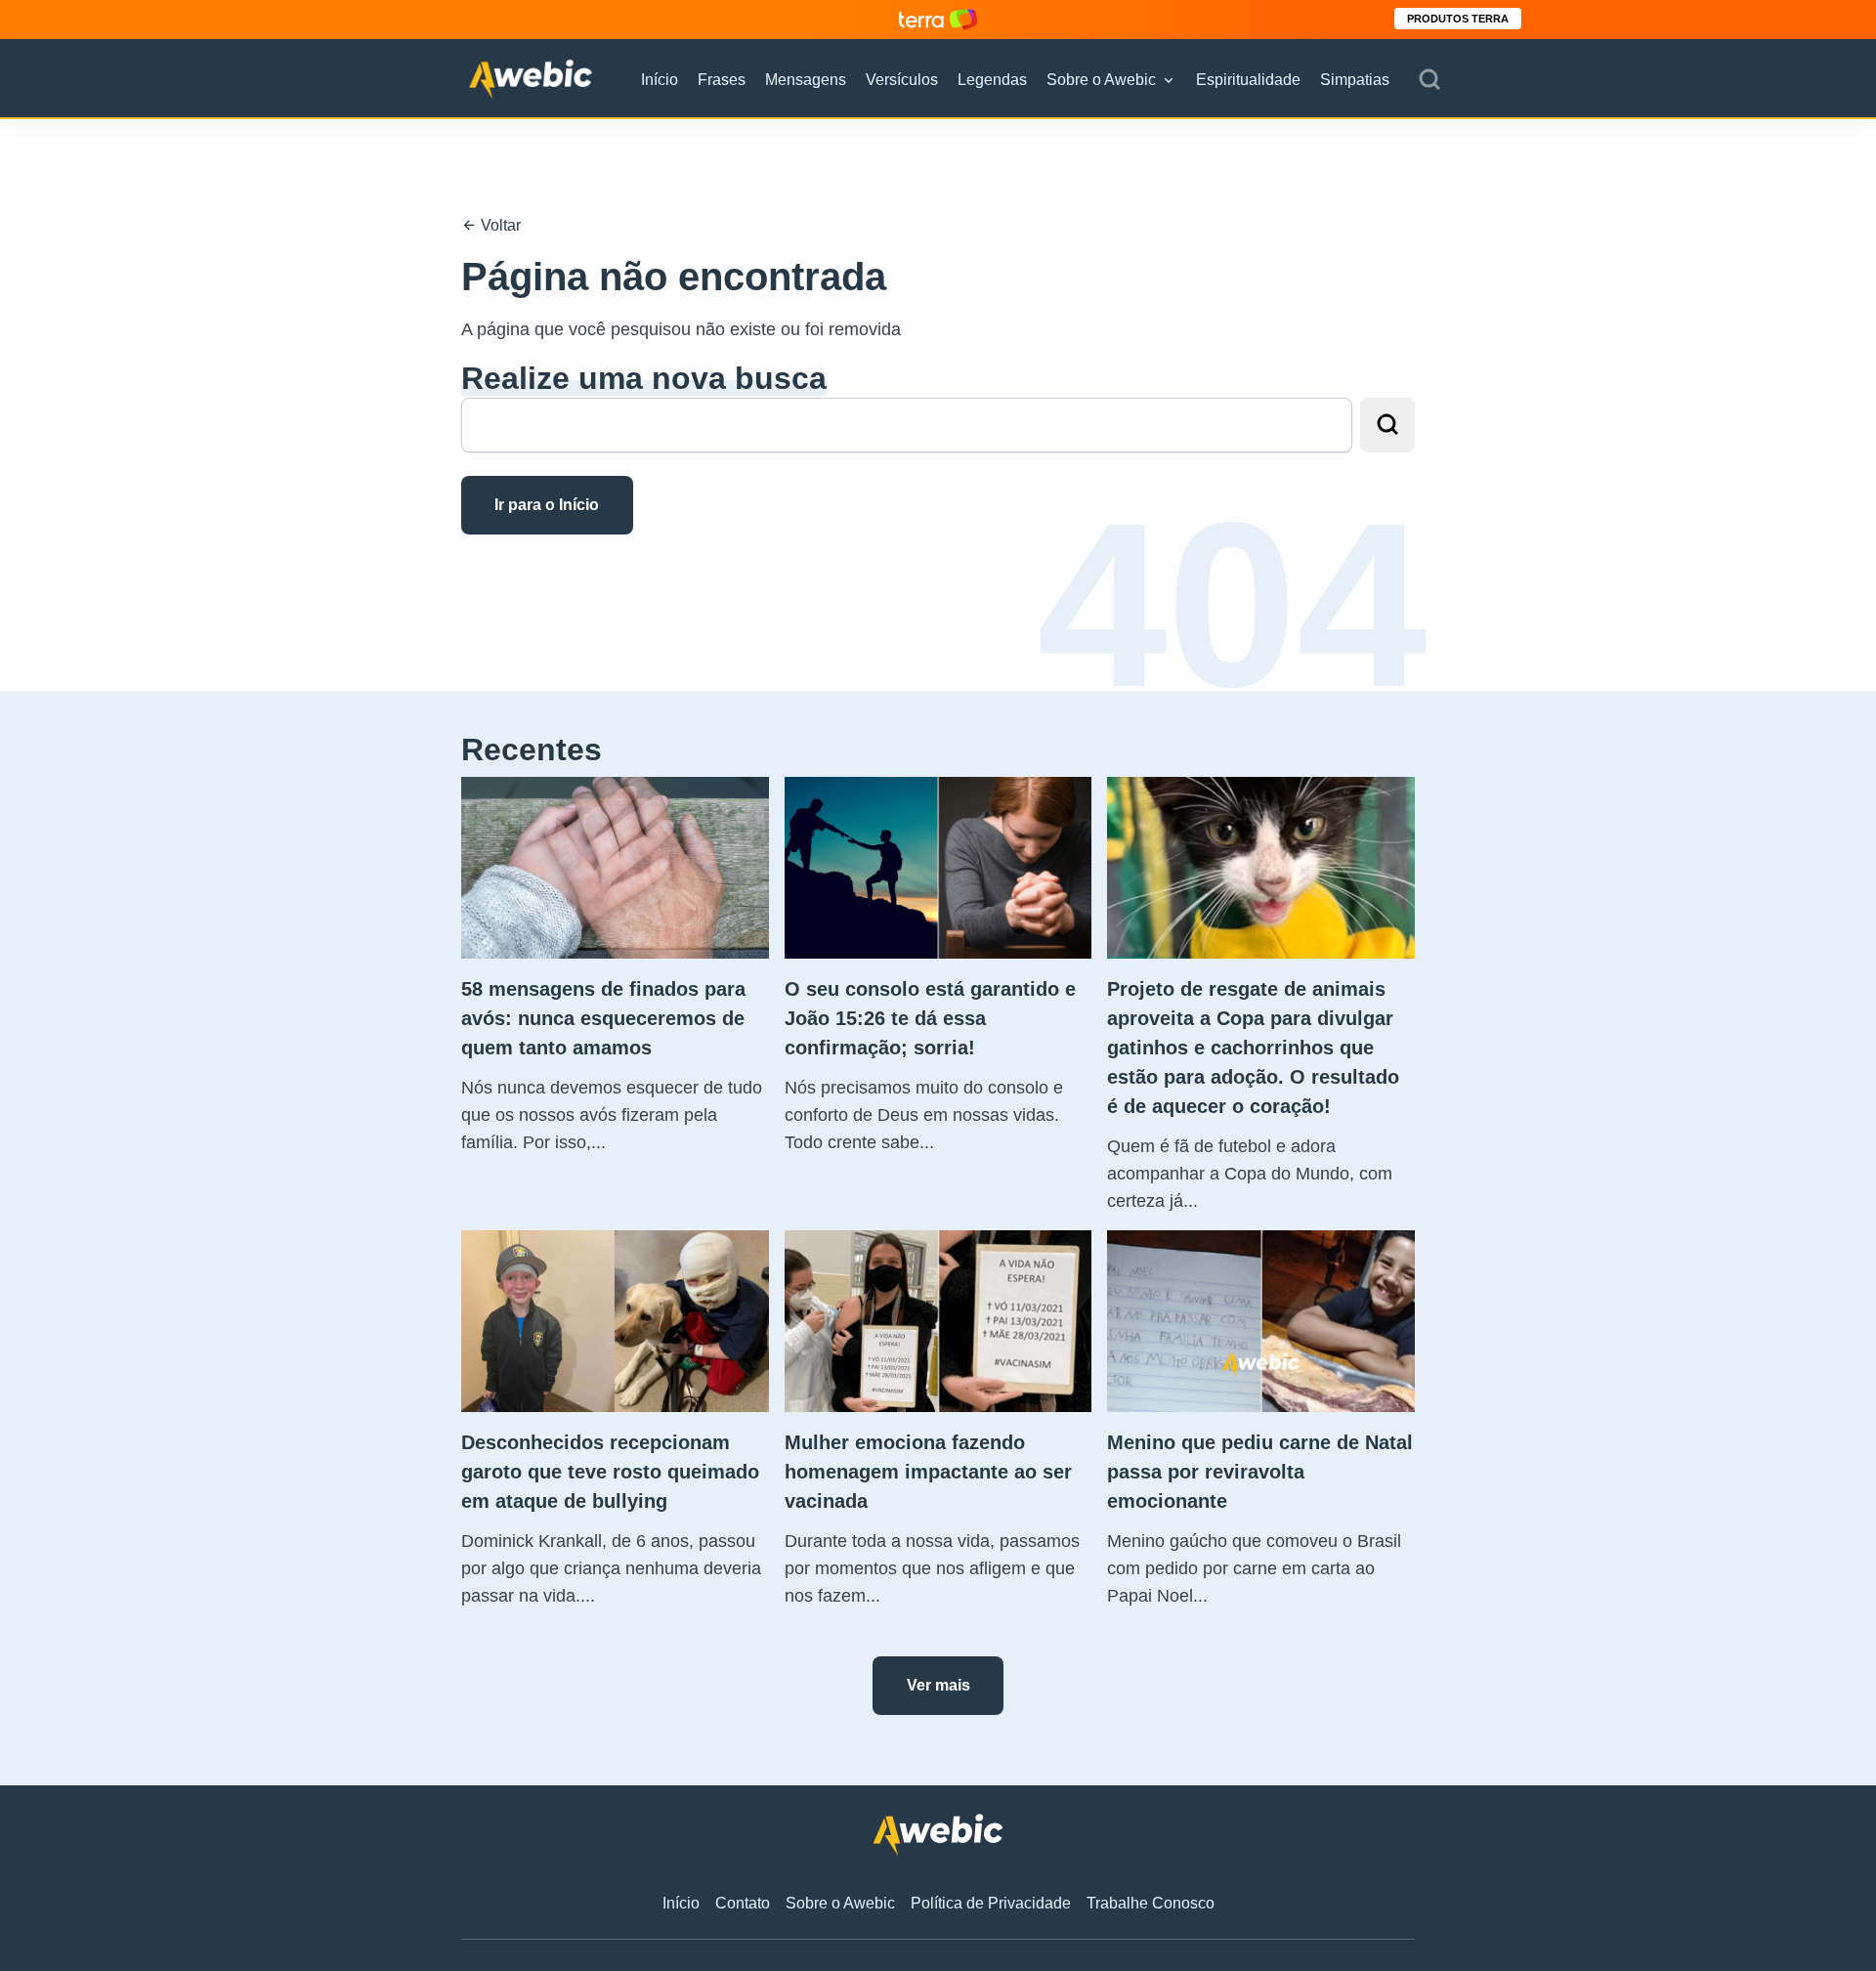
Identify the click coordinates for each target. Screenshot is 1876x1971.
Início (660, 80)
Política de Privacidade (991, 1903)
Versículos (902, 80)
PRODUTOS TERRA (1458, 19)
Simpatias (1355, 80)
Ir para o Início (547, 505)
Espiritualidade (1248, 80)
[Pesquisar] (1429, 80)
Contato (743, 1903)
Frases (722, 80)
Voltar (499, 225)
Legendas (992, 80)
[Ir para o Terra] (938, 19)
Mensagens (806, 80)
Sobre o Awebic (1101, 80)
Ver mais (938, 1685)
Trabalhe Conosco (1151, 1903)
